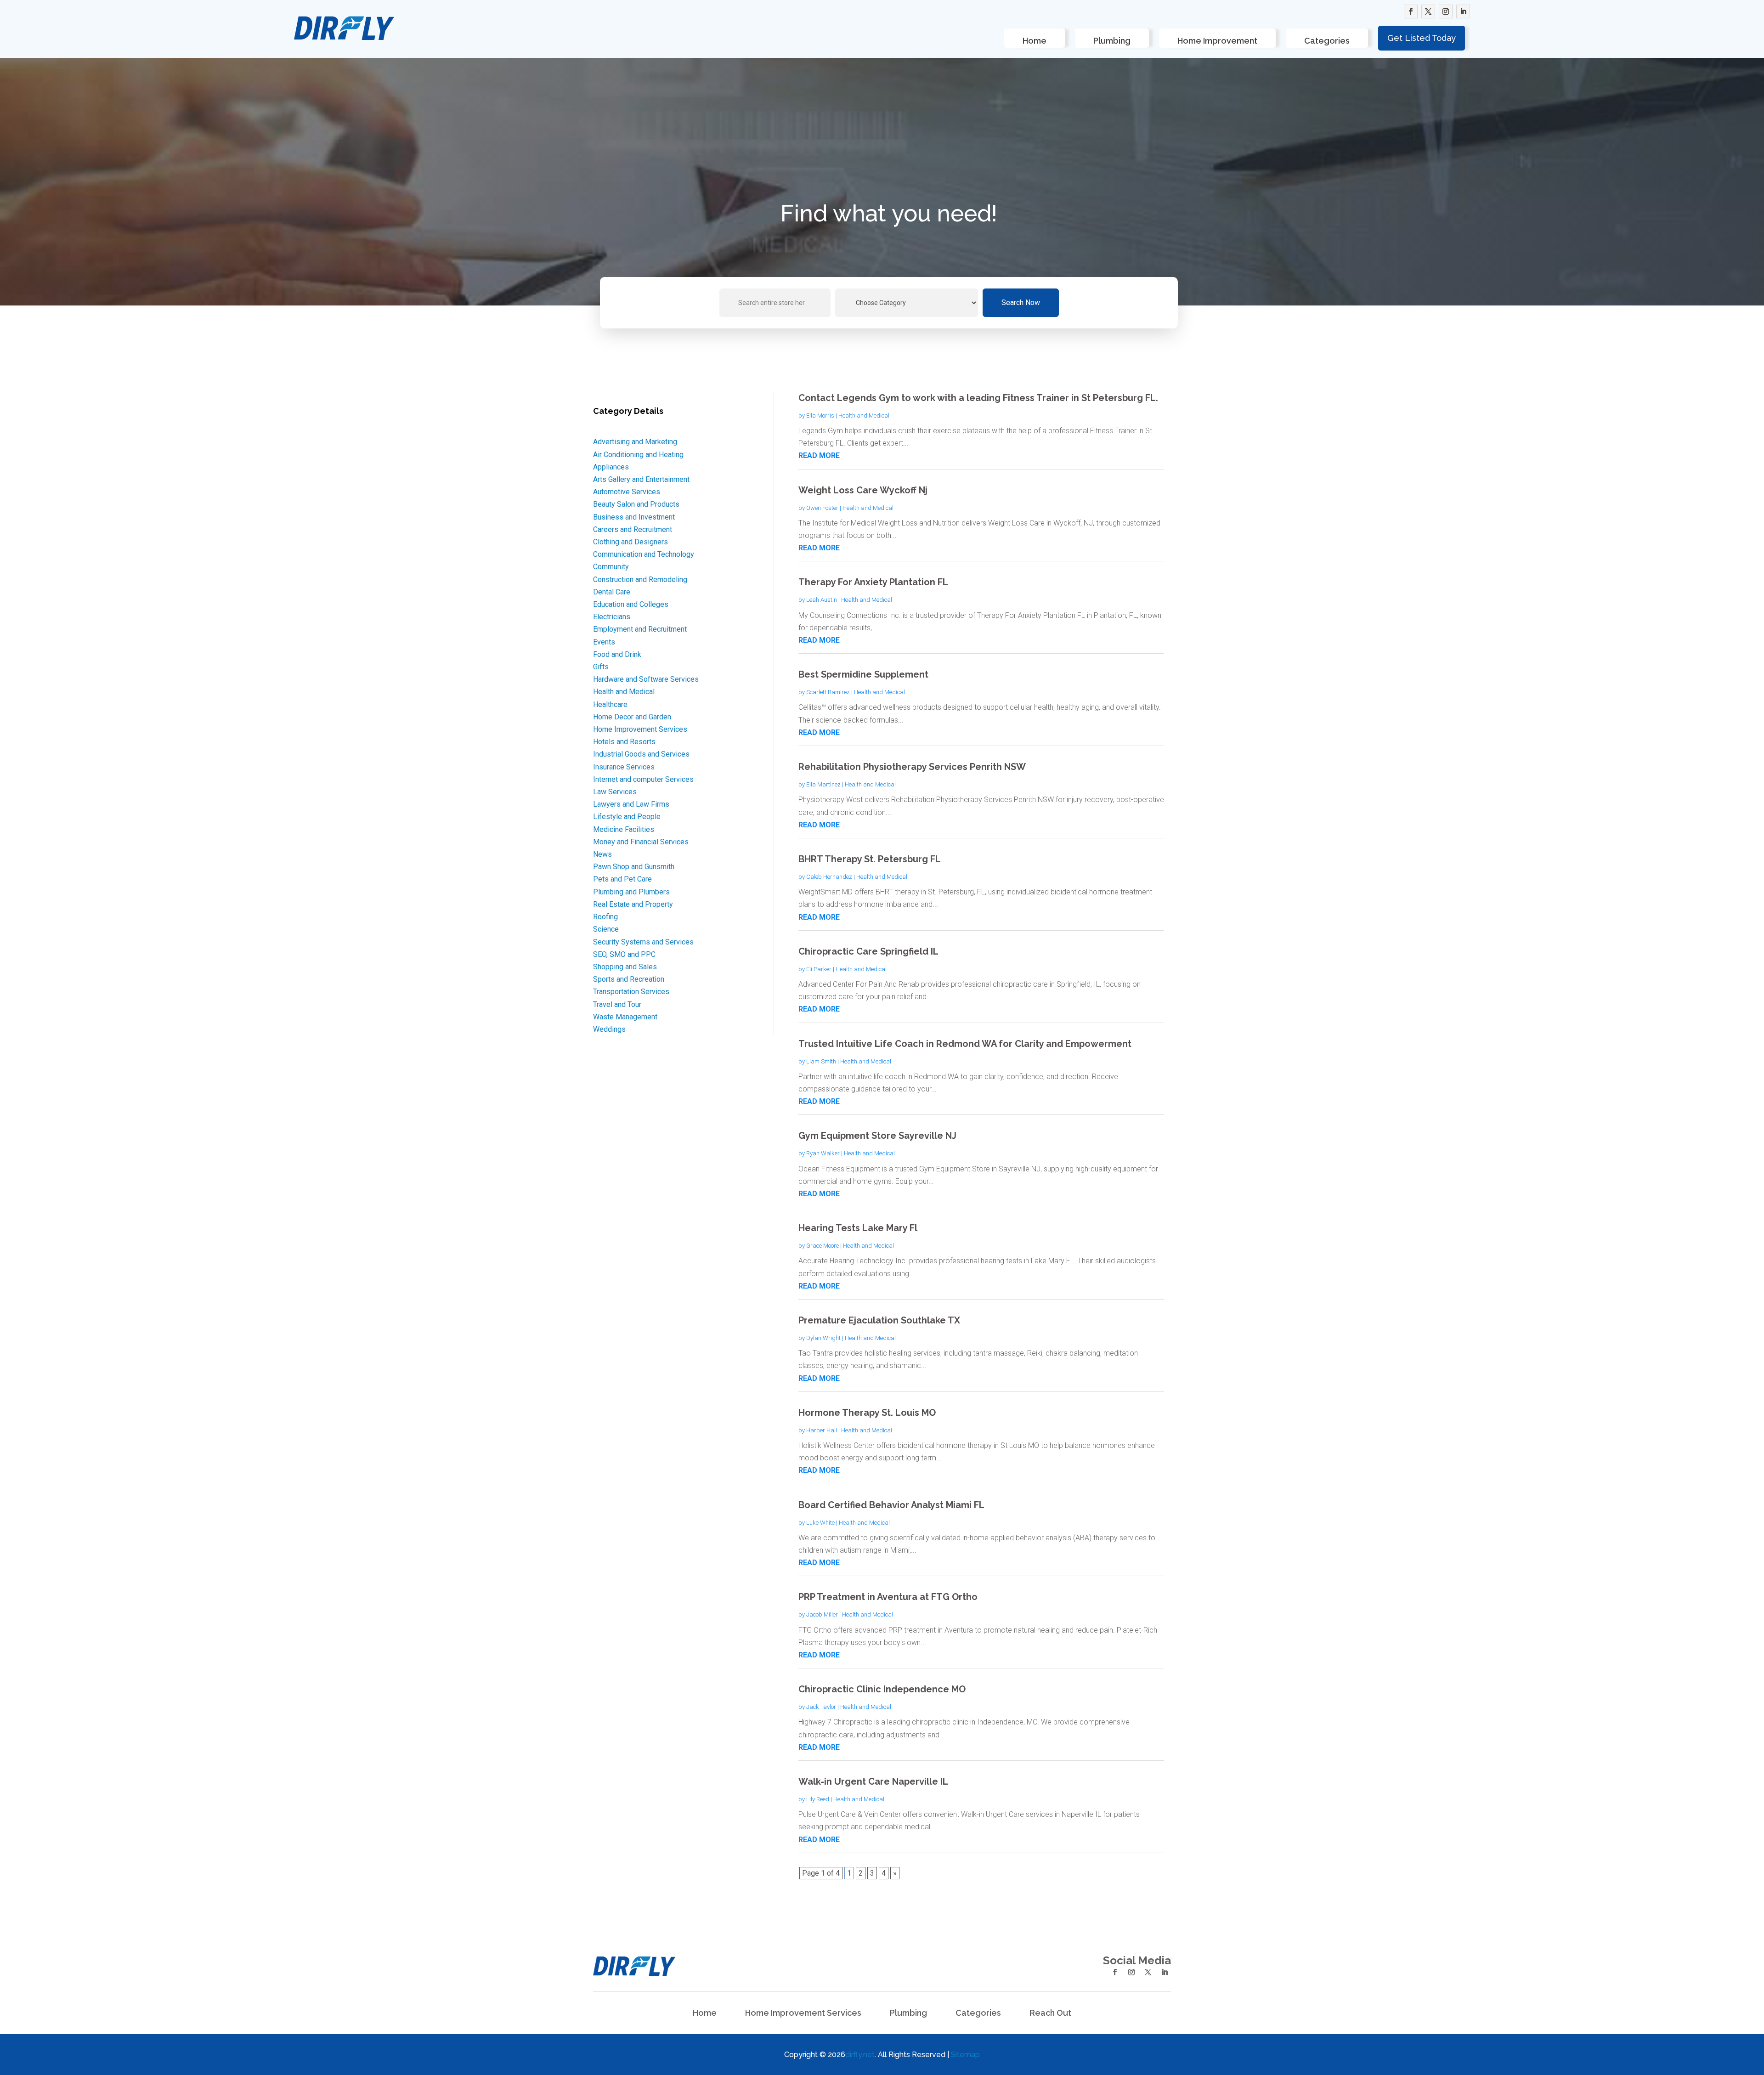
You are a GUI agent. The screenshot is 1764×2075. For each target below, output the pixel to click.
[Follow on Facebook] (1411, 11)
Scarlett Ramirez (828, 692)
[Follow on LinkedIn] (1463, 11)
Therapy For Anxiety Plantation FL (873, 582)
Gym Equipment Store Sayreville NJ (877, 1136)
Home (1035, 41)
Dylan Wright (823, 1338)
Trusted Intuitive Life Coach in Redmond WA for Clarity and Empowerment (965, 1044)
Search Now (1021, 302)
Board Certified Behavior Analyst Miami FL (891, 1505)
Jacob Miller (822, 1614)
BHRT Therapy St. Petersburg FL (870, 859)
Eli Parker (819, 969)
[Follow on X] (1428, 11)
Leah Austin (822, 600)
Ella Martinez (823, 784)
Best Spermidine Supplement (863, 674)
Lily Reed (818, 1799)
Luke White (820, 1523)
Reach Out (1050, 2014)
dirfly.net (860, 2055)
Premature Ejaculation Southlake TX (879, 1320)
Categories (1327, 41)
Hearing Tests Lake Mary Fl (858, 1228)
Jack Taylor (821, 1707)
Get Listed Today (1422, 38)
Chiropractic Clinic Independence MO (882, 1689)
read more (819, 455)
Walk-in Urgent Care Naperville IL (873, 1781)
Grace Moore (823, 1246)
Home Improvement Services (803, 2014)
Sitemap (965, 2055)
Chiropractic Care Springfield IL (868, 951)
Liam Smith (821, 1061)
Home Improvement (1217, 41)
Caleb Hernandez (829, 877)
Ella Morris (820, 416)
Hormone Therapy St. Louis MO (867, 1413)
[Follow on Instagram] (1446, 11)
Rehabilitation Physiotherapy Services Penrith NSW (912, 767)
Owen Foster (822, 508)
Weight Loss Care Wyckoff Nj (863, 490)
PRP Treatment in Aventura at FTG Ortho (888, 1597)
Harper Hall (822, 1430)
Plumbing (1112, 41)
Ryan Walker (823, 1153)
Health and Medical (864, 416)
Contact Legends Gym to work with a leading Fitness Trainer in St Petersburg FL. (978, 398)
